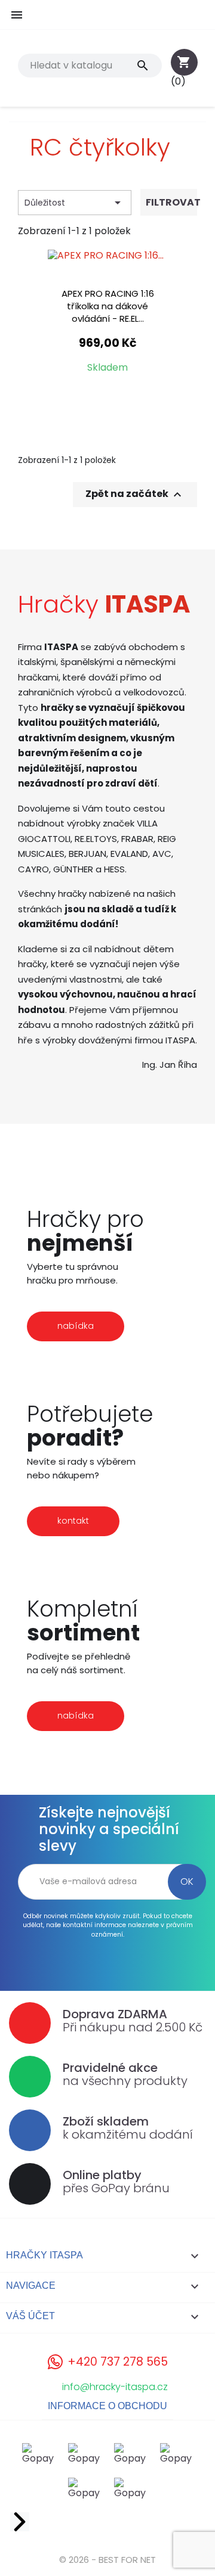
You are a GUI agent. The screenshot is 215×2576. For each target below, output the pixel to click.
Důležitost (75, 203)
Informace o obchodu (107, 2406)
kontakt (73, 1521)
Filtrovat (171, 202)
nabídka (76, 1326)
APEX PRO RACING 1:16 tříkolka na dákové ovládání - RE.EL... (108, 306)
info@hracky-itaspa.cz (115, 2387)
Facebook (23, 2522)
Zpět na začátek (135, 494)
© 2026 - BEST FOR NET (107, 2560)
